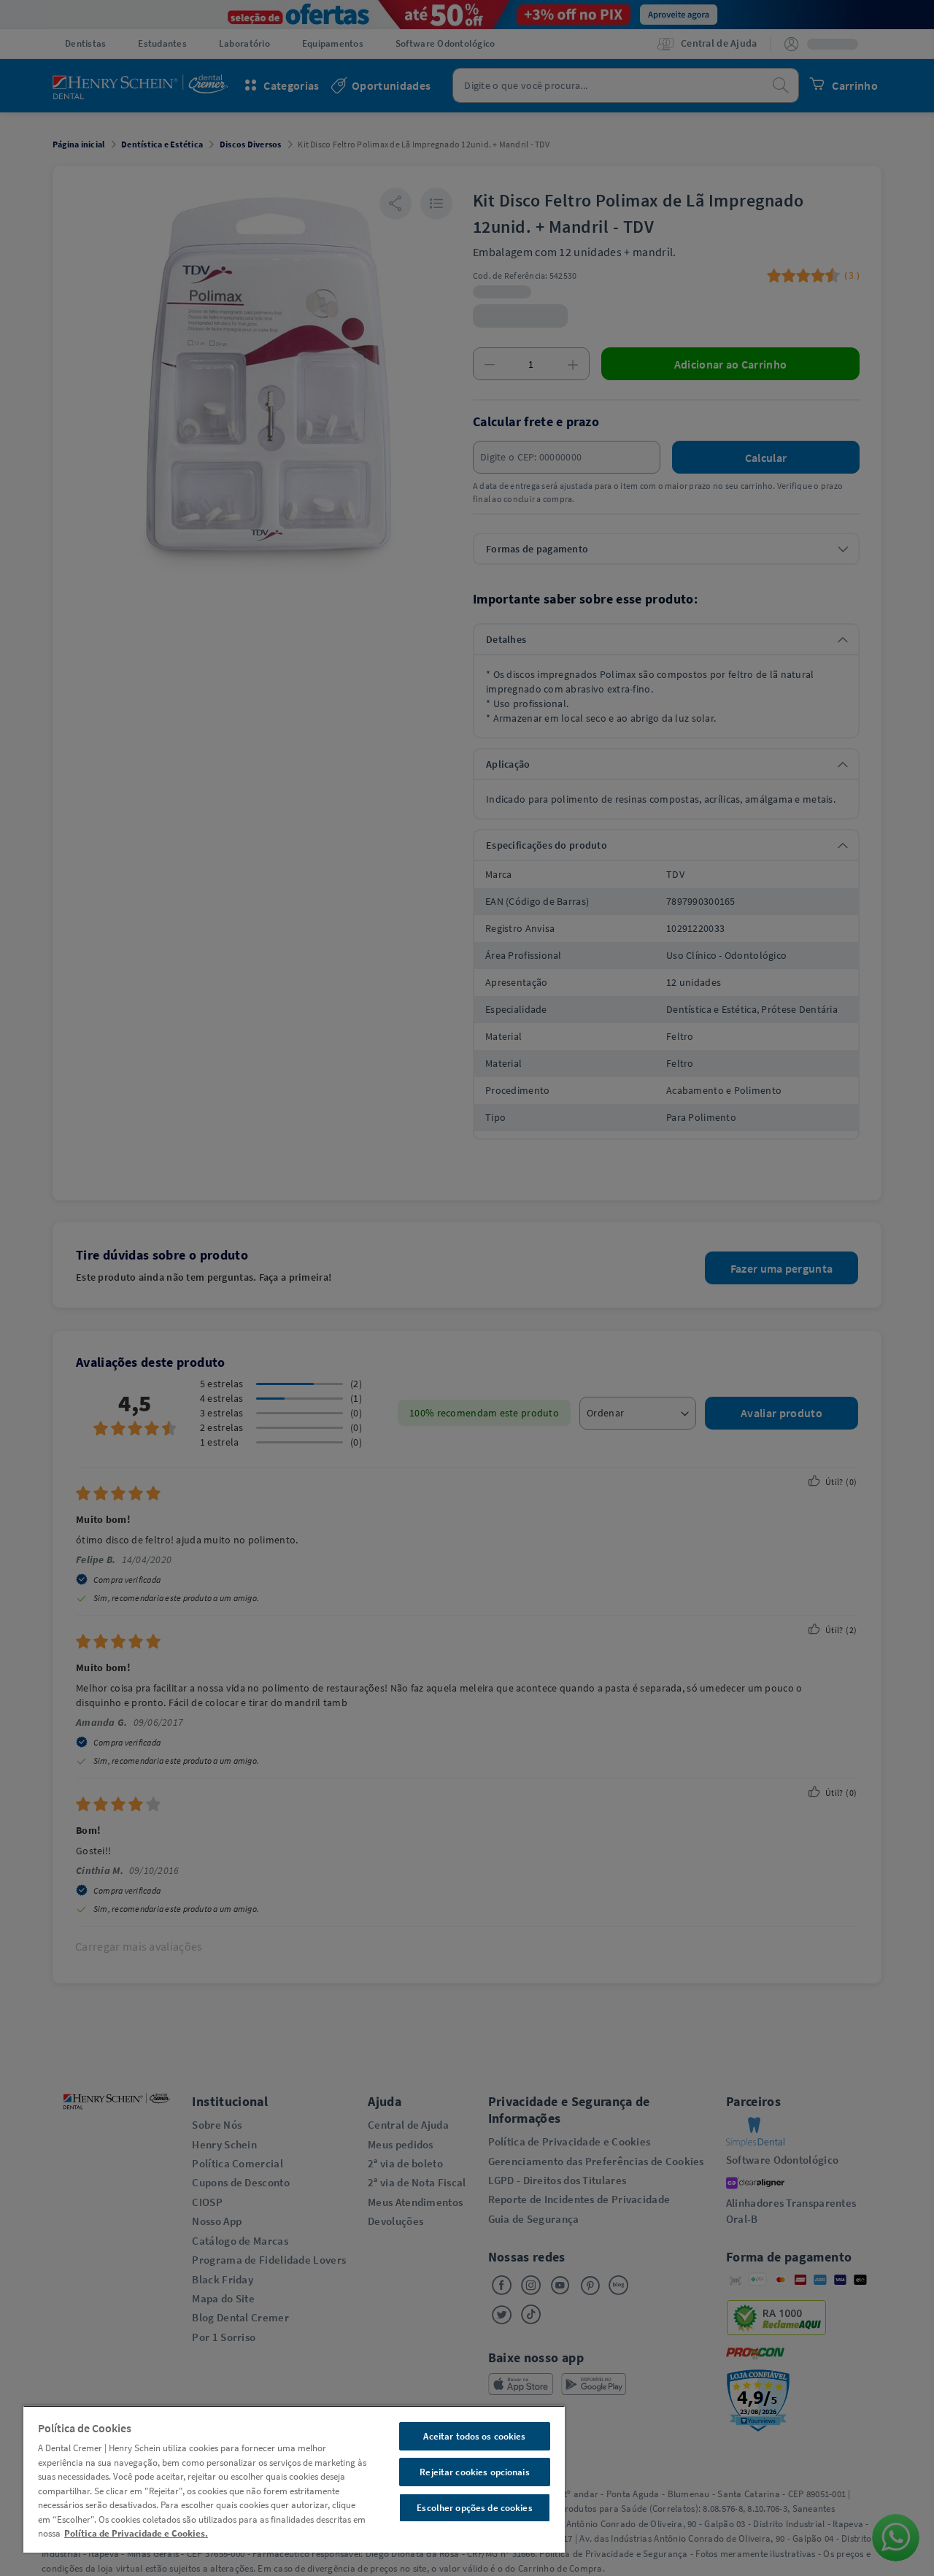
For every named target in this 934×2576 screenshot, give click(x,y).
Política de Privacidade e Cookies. (136, 2533)
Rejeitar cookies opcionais (474, 2472)
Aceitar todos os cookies (474, 2436)
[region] (294, 2479)
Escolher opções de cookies (474, 2508)
